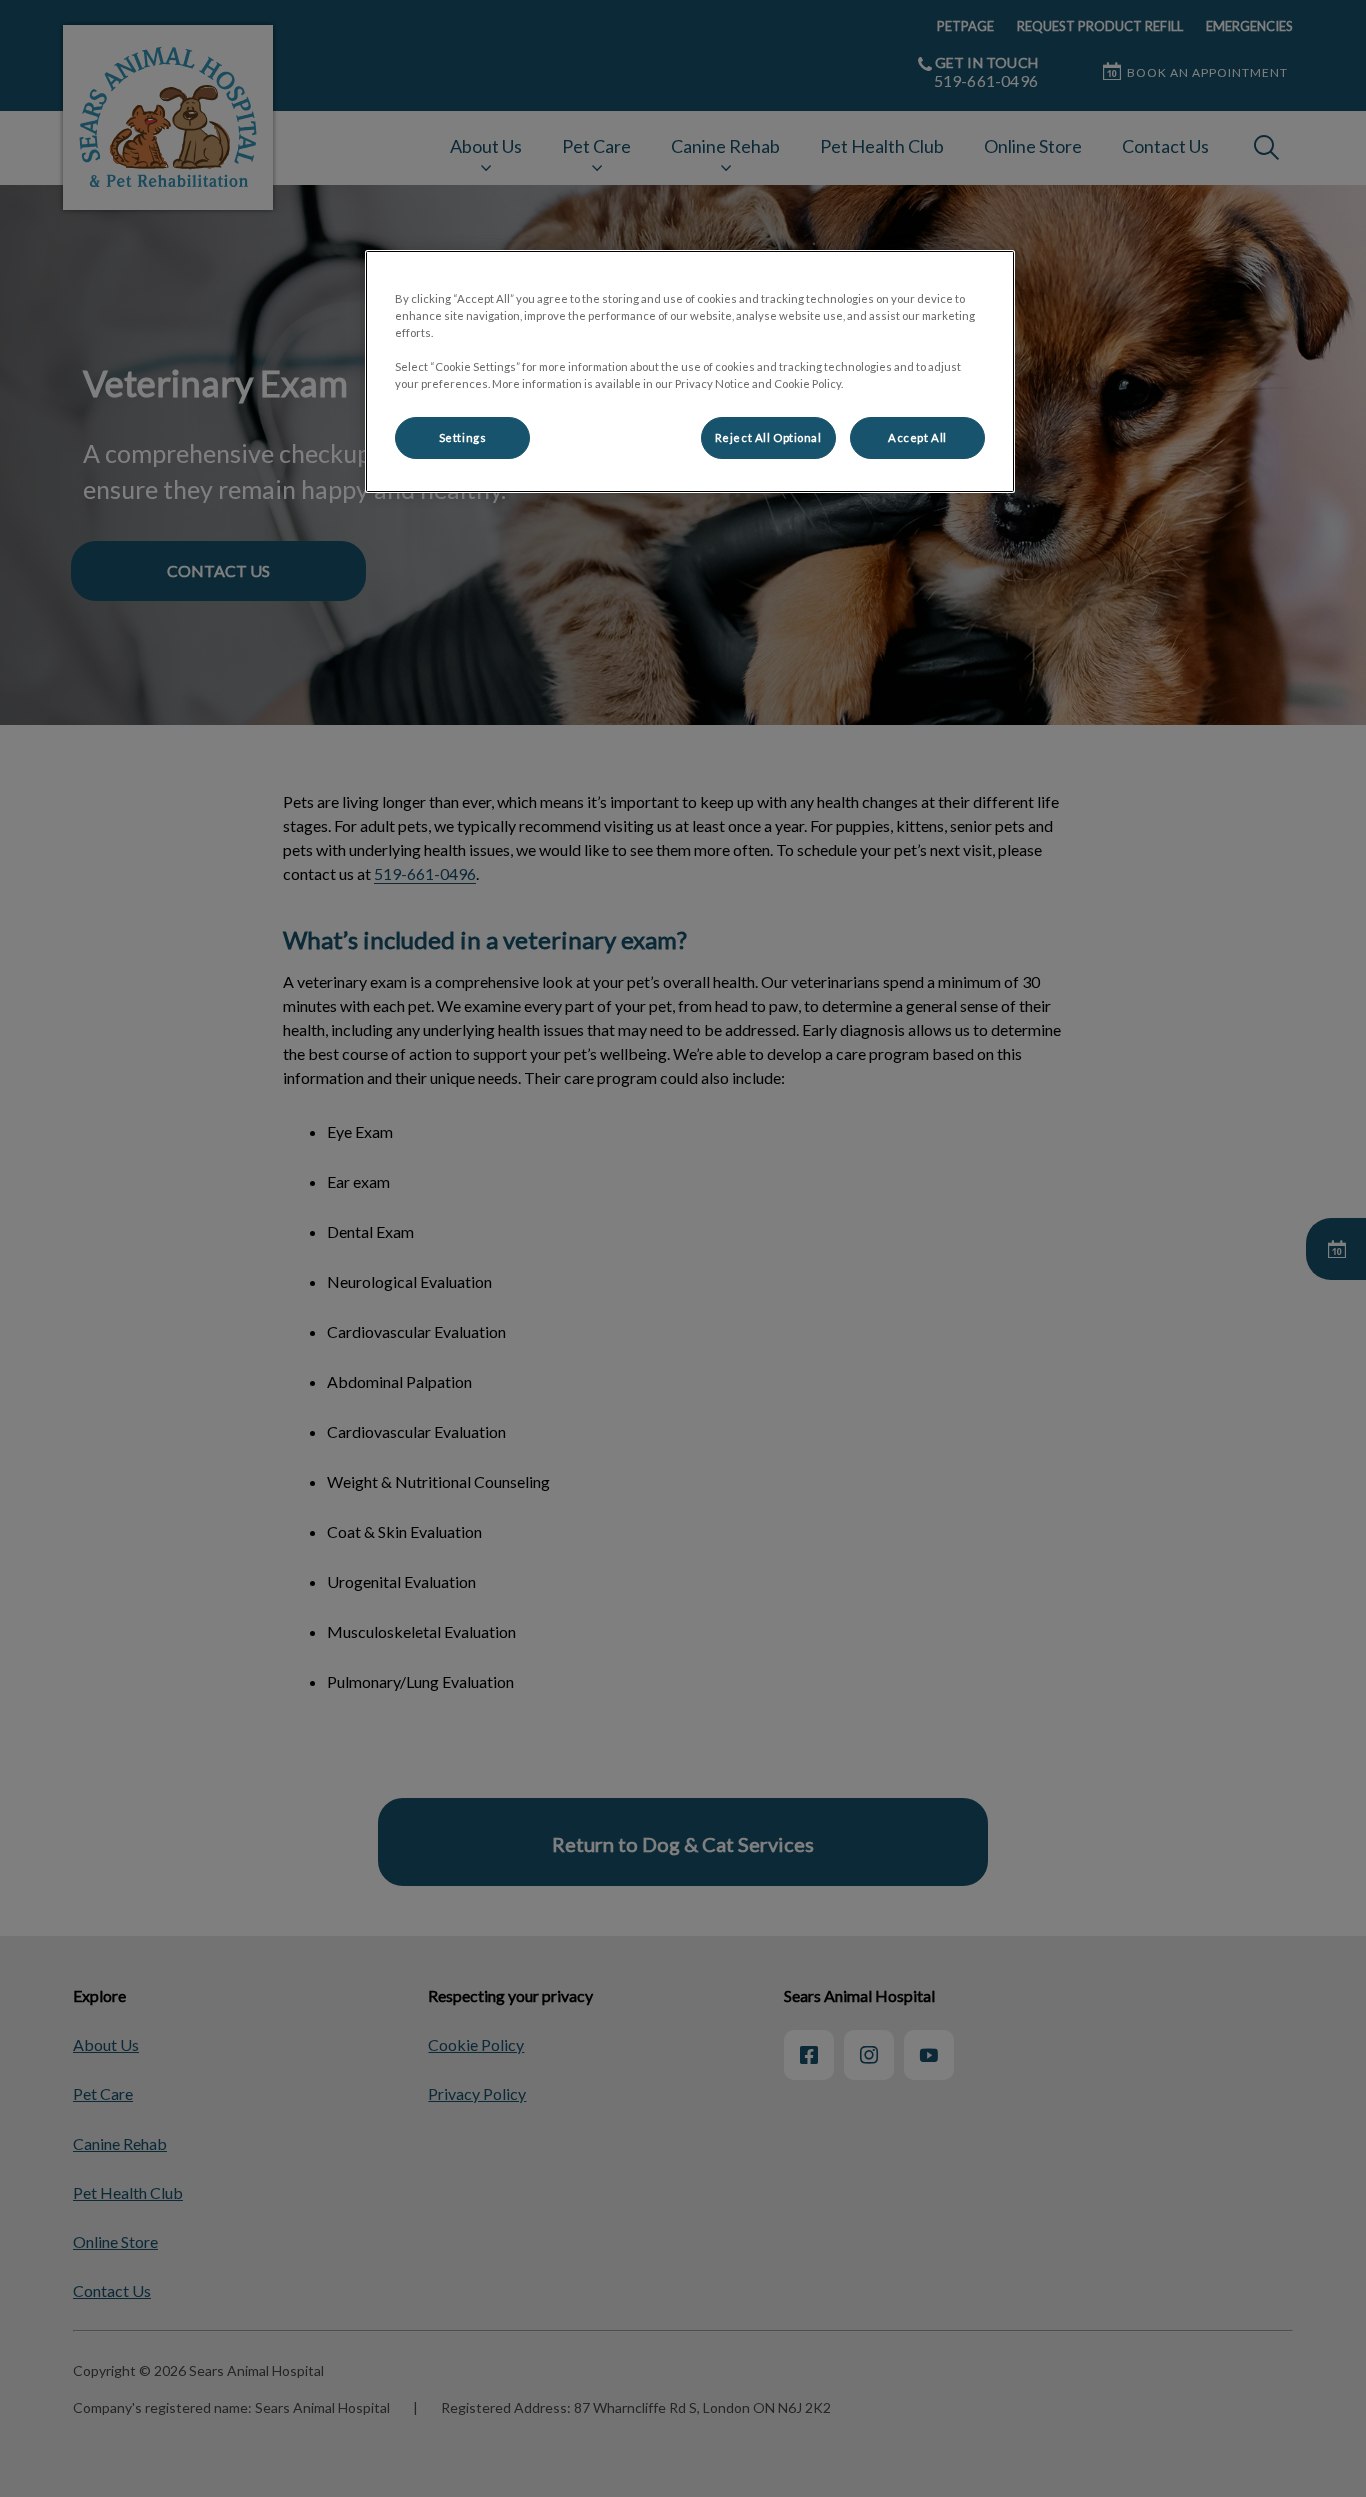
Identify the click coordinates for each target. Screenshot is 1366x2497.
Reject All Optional (768, 437)
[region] (690, 371)
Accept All (917, 437)
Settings (463, 437)
